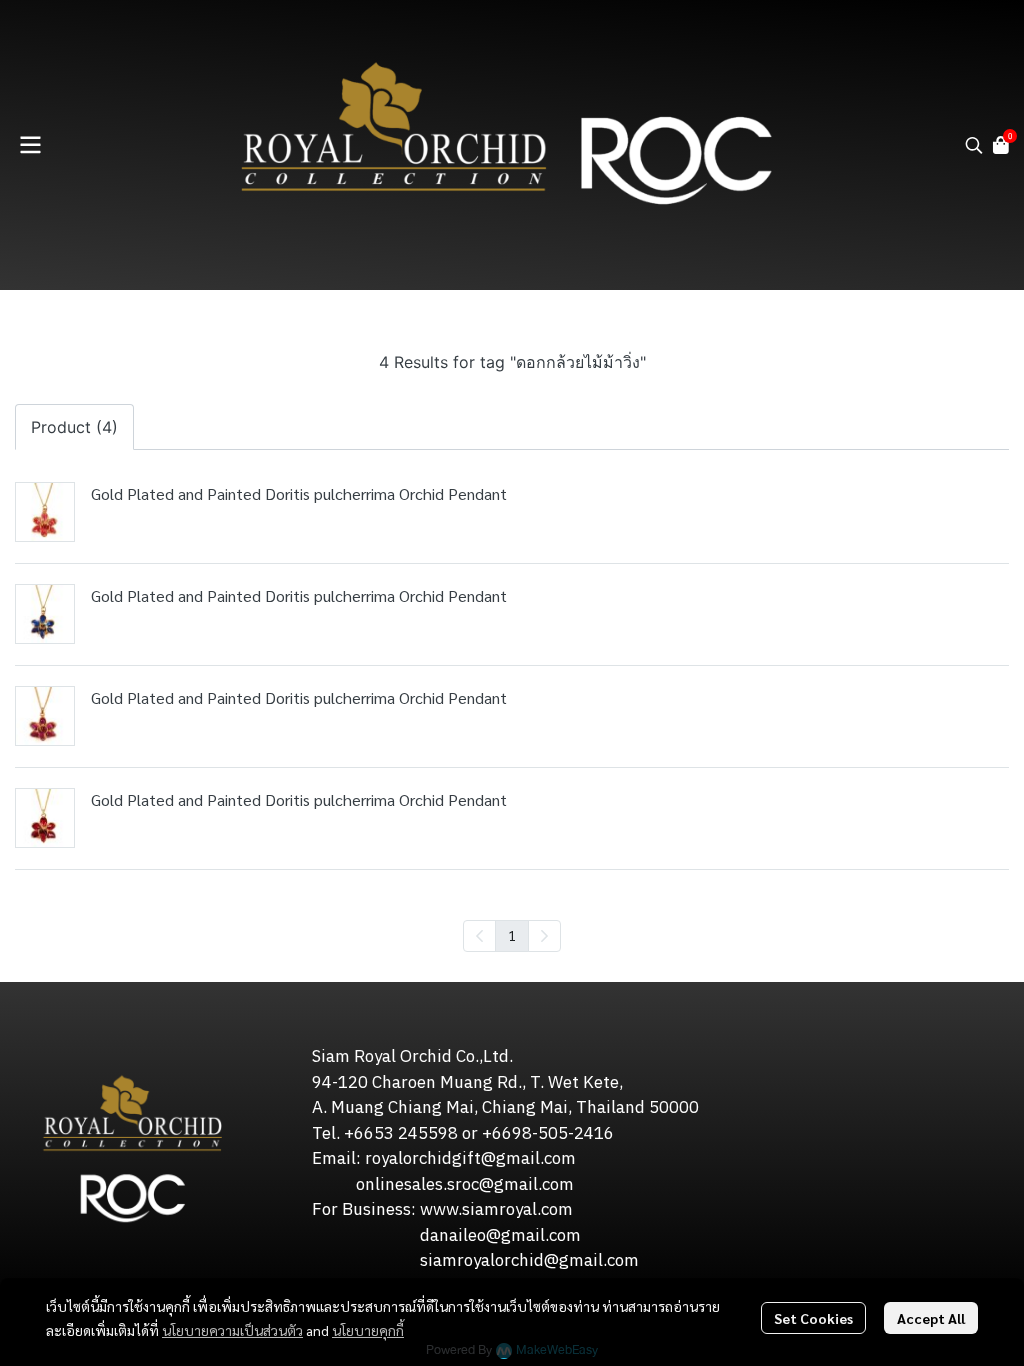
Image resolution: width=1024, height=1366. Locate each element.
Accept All (931, 1318)
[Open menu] (30, 145)
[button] (974, 145)
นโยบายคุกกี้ (368, 1330)
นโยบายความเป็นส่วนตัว (232, 1330)
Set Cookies (813, 1318)
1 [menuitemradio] (512, 935)
